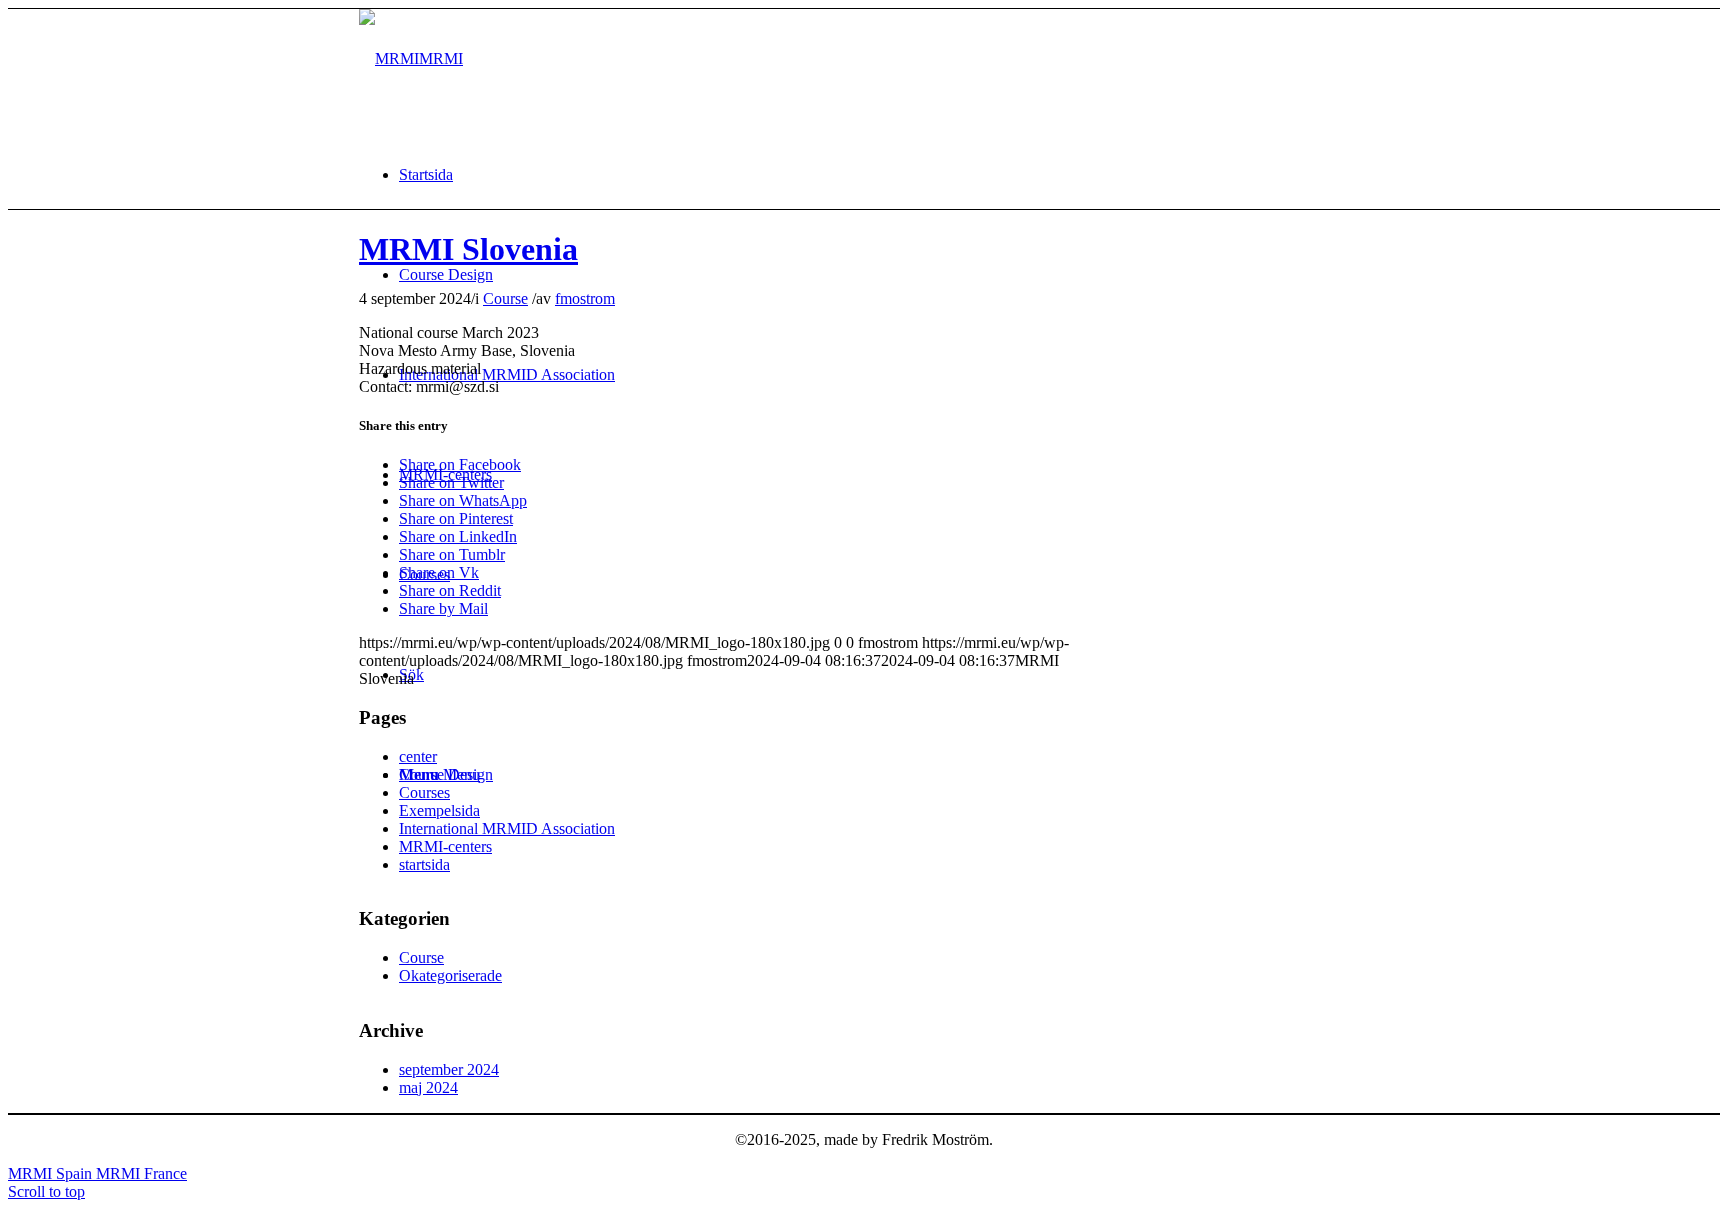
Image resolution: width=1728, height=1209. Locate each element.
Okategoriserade (450, 975)
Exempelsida (439, 810)
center (418, 756)
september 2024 (449, 1069)
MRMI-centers (445, 846)
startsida (424, 864)
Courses (424, 792)
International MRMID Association (507, 828)
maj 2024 (428, 1087)
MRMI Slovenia (468, 249)
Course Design (446, 774)
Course (505, 298)
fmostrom (585, 298)
